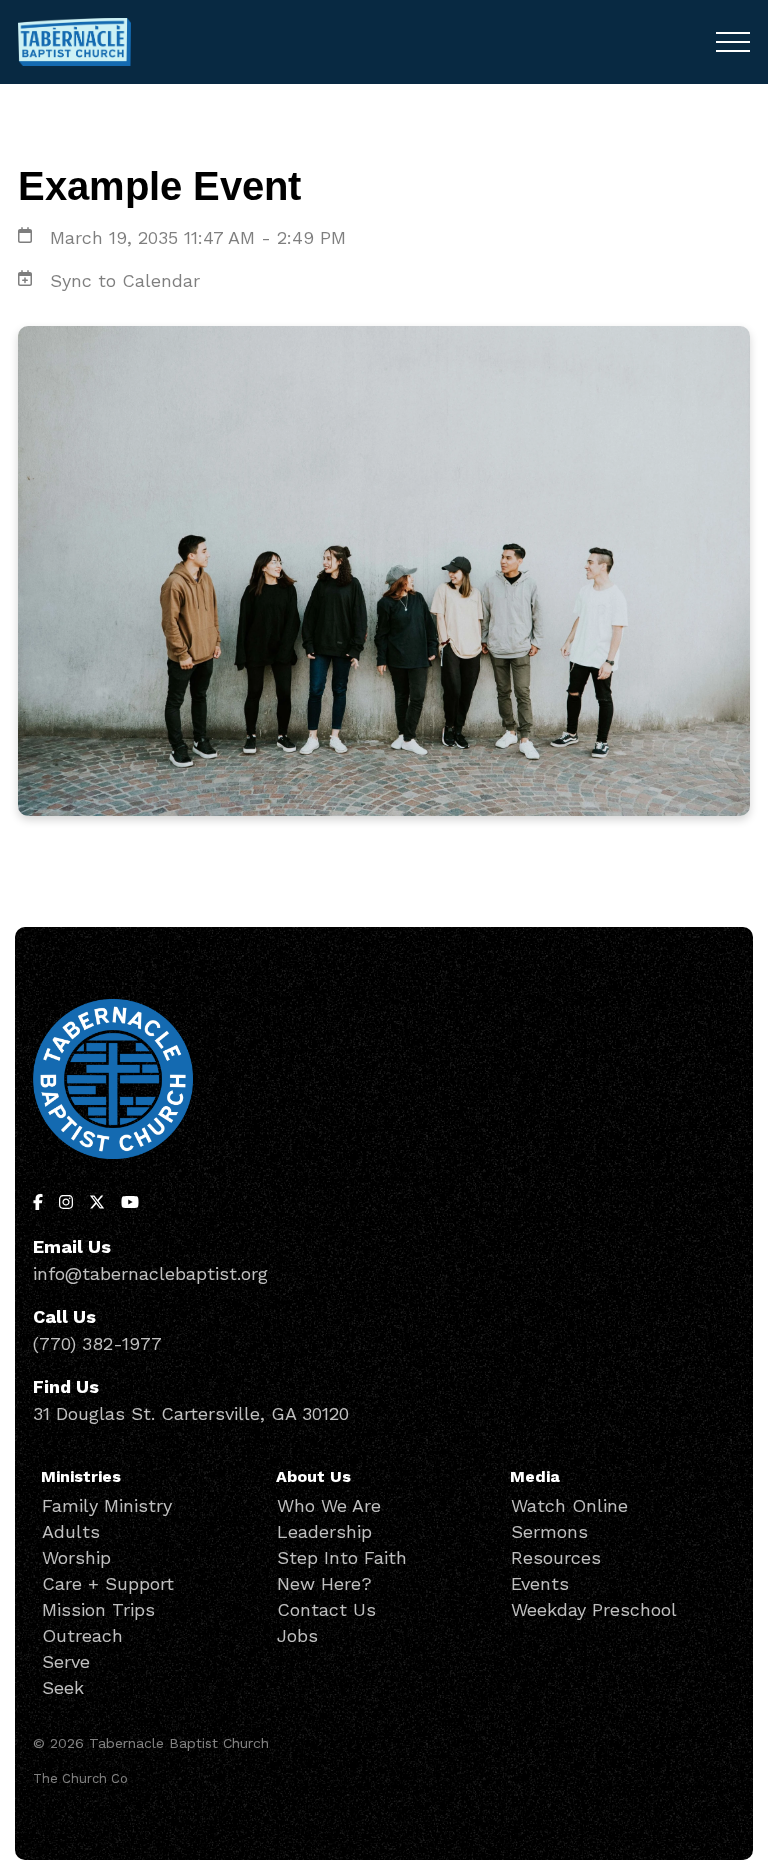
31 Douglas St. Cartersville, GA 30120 (191, 1413)
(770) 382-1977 (97, 1343)
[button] (733, 42)
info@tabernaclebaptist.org (150, 1273)
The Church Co (80, 1778)
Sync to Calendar (125, 280)
